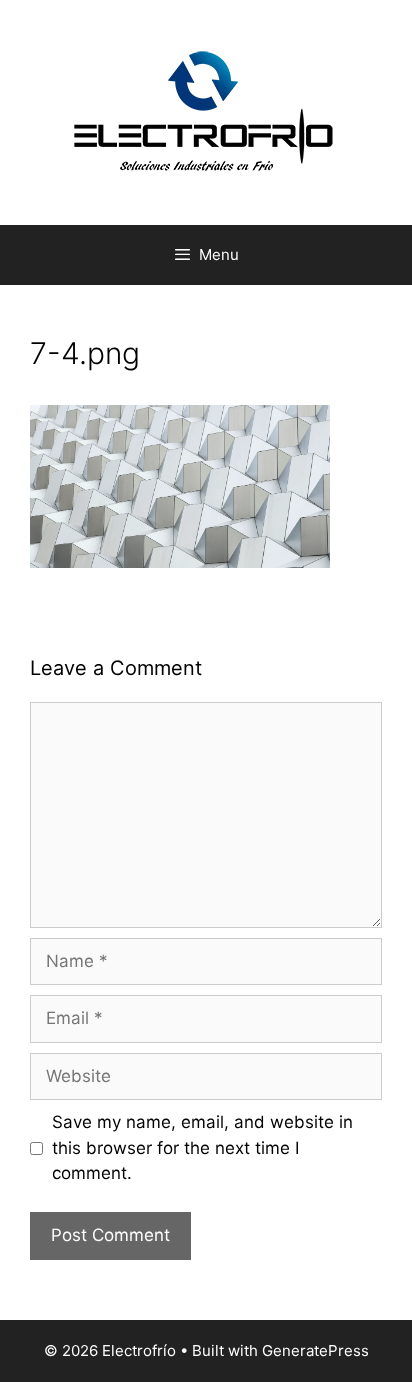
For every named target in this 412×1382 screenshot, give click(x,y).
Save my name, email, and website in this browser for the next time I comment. (202, 1147)
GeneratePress (315, 1350)
